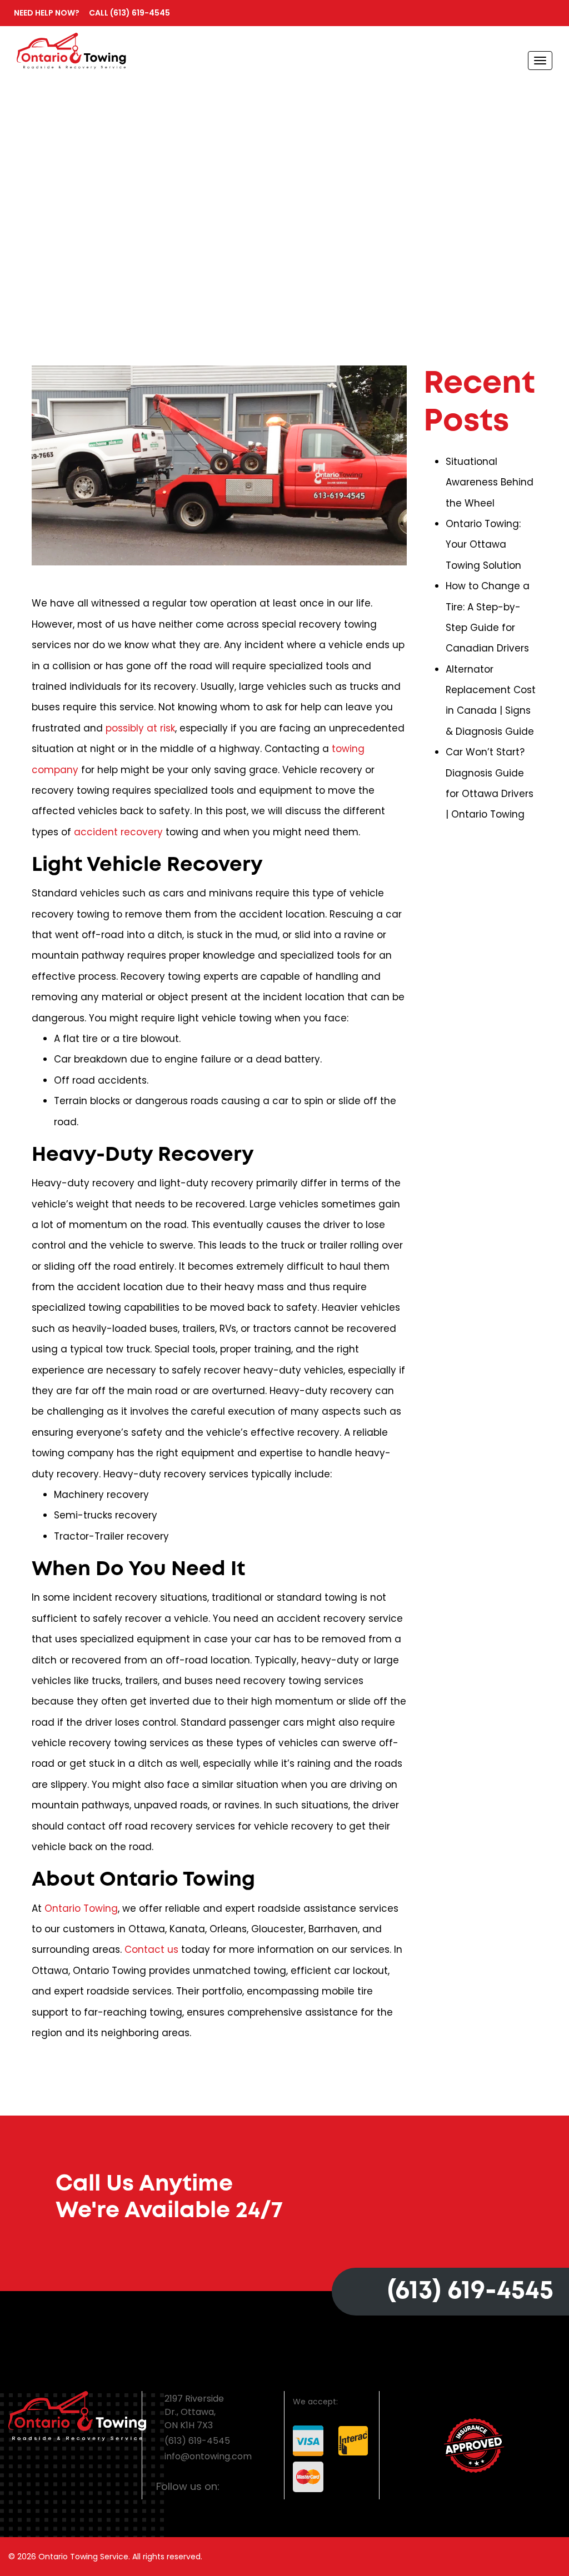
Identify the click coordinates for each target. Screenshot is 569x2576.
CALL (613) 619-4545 (92, 13)
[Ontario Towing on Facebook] (231, 2487)
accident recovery (118, 832)
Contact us (151, 1949)
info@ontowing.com (208, 2456)
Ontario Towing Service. (84, 2557)
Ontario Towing (81, 1908)
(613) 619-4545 (470, 2291)
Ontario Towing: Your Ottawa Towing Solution (483, 545)
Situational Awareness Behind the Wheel (490, 482)
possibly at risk (140, 728)
